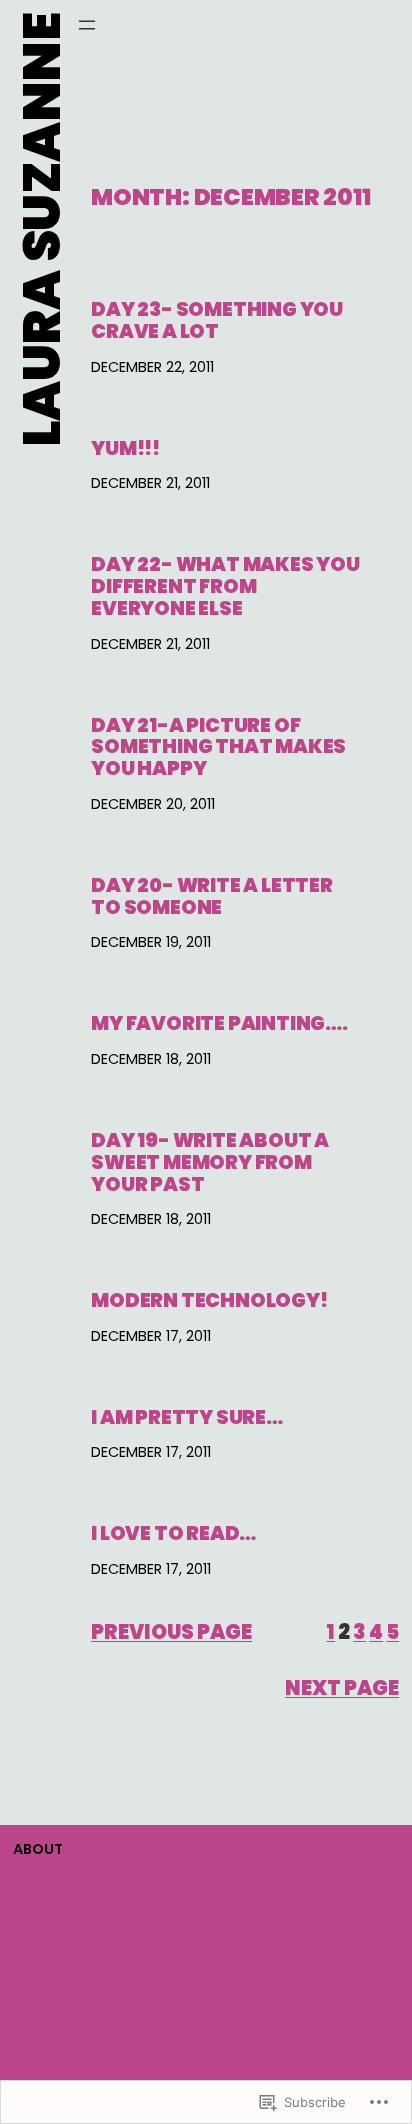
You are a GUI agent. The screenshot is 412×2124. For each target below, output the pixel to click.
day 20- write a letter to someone (212, 897)
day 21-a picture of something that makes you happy (218, 747)
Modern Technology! (209, 1301)
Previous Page (171, 1632)
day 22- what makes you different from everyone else (225, 586)
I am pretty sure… (187, 1418)
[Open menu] (87, 25)
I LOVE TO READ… (173, 1534)
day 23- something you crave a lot (217, 321)
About (38, 1849)
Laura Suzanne (42, 230)
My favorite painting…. (219, 1024)
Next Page (342, 1688)
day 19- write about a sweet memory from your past (210, 1162)
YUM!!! (125, 449)
